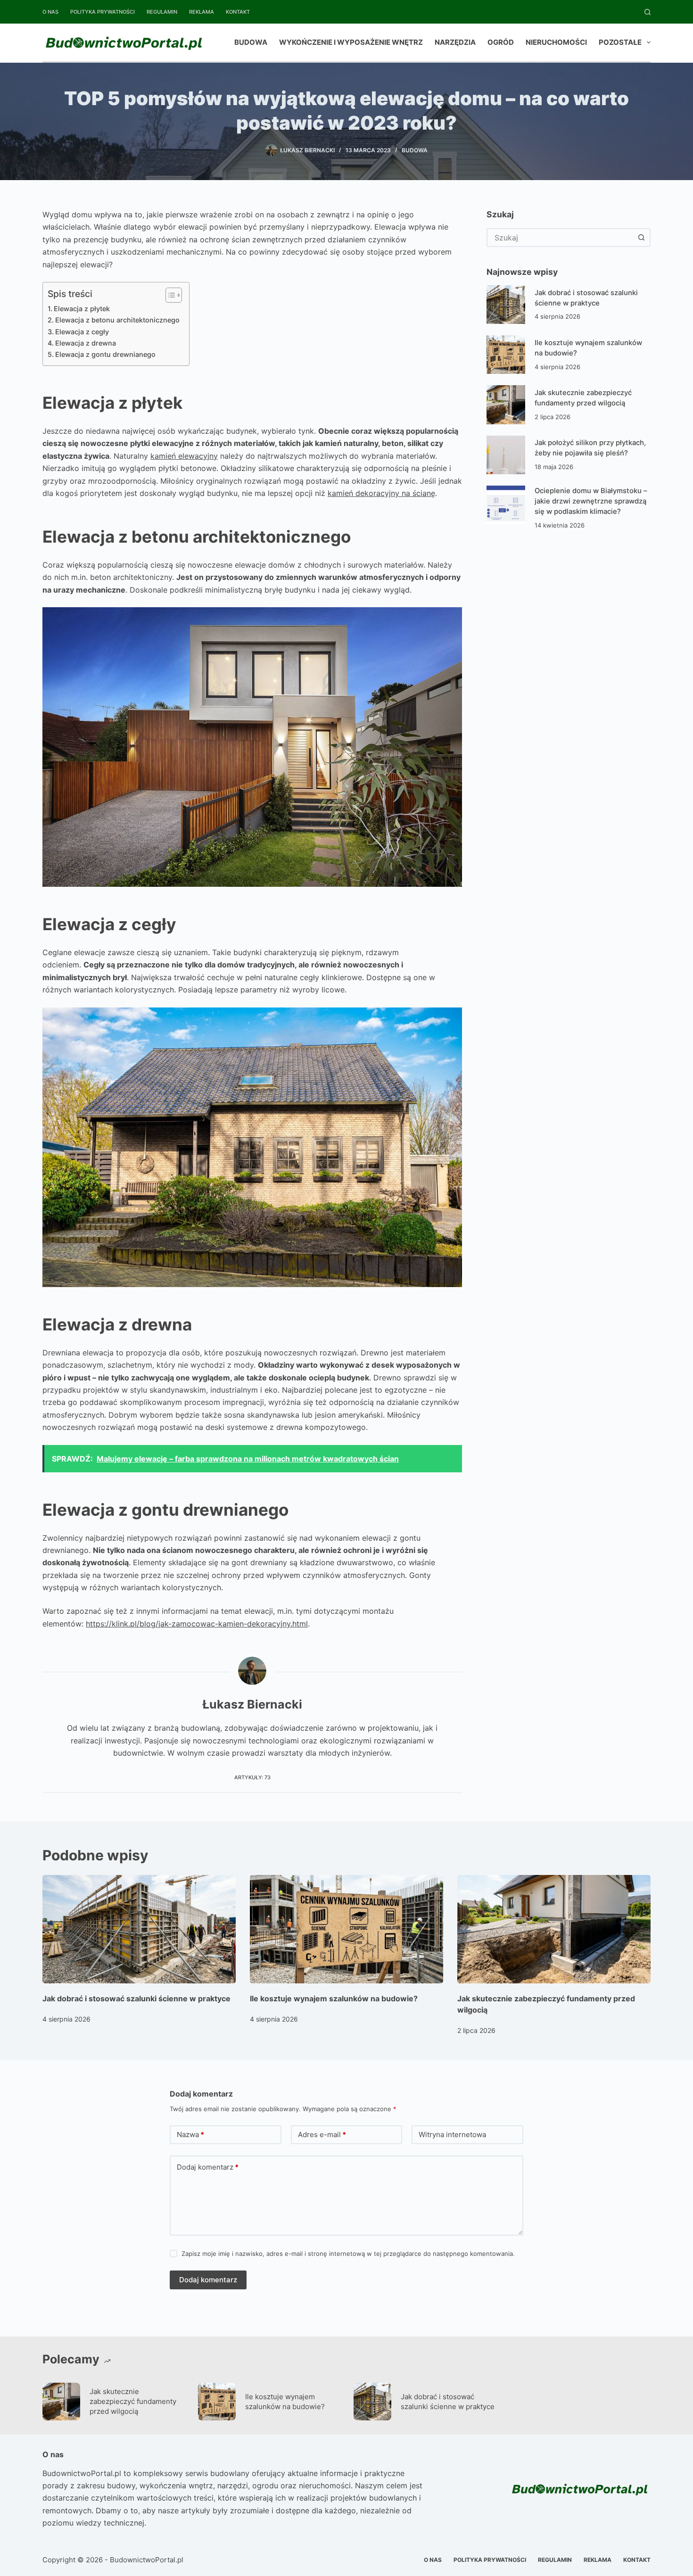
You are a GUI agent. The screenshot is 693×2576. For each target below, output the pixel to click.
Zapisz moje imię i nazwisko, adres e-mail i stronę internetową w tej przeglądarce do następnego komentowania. (348, 2254)
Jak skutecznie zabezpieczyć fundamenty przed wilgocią (133, 2401)
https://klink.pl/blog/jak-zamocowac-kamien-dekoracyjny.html (197, 1624)
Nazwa (190, 2134)
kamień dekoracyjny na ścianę (381, 493)
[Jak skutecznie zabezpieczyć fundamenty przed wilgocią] (506, 405)
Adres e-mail (322, 2134)
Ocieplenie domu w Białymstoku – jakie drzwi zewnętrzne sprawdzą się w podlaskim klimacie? (591, 501)
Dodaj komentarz (208, 2167)
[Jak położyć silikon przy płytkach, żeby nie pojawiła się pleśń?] (506, 455)
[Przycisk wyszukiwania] (641, 238)
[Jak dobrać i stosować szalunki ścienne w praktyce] (506, 305)
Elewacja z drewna (86, 343)
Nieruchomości (556, 42)
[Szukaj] (648, 12)
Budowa (251, 42)
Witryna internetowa (452, 2134)
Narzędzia (455, 42)
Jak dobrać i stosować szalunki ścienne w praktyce (136, 1998)
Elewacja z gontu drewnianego (105, 354)
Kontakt (238, 12)
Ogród (501, 42)
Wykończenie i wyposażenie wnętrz (351, 42)
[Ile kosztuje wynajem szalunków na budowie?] (506, 355)
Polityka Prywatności (103, 12)
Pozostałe (620, 42)
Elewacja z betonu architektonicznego (117, 320)
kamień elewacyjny (184, 456)
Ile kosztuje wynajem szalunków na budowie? (334, 1998)
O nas (50, 12)
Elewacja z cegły (82, 332)
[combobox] (560, 238)
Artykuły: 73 (252, 1777)
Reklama (202, 12)
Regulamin (162, 12)
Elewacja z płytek (82, 309)
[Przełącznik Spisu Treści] (169, 295)
